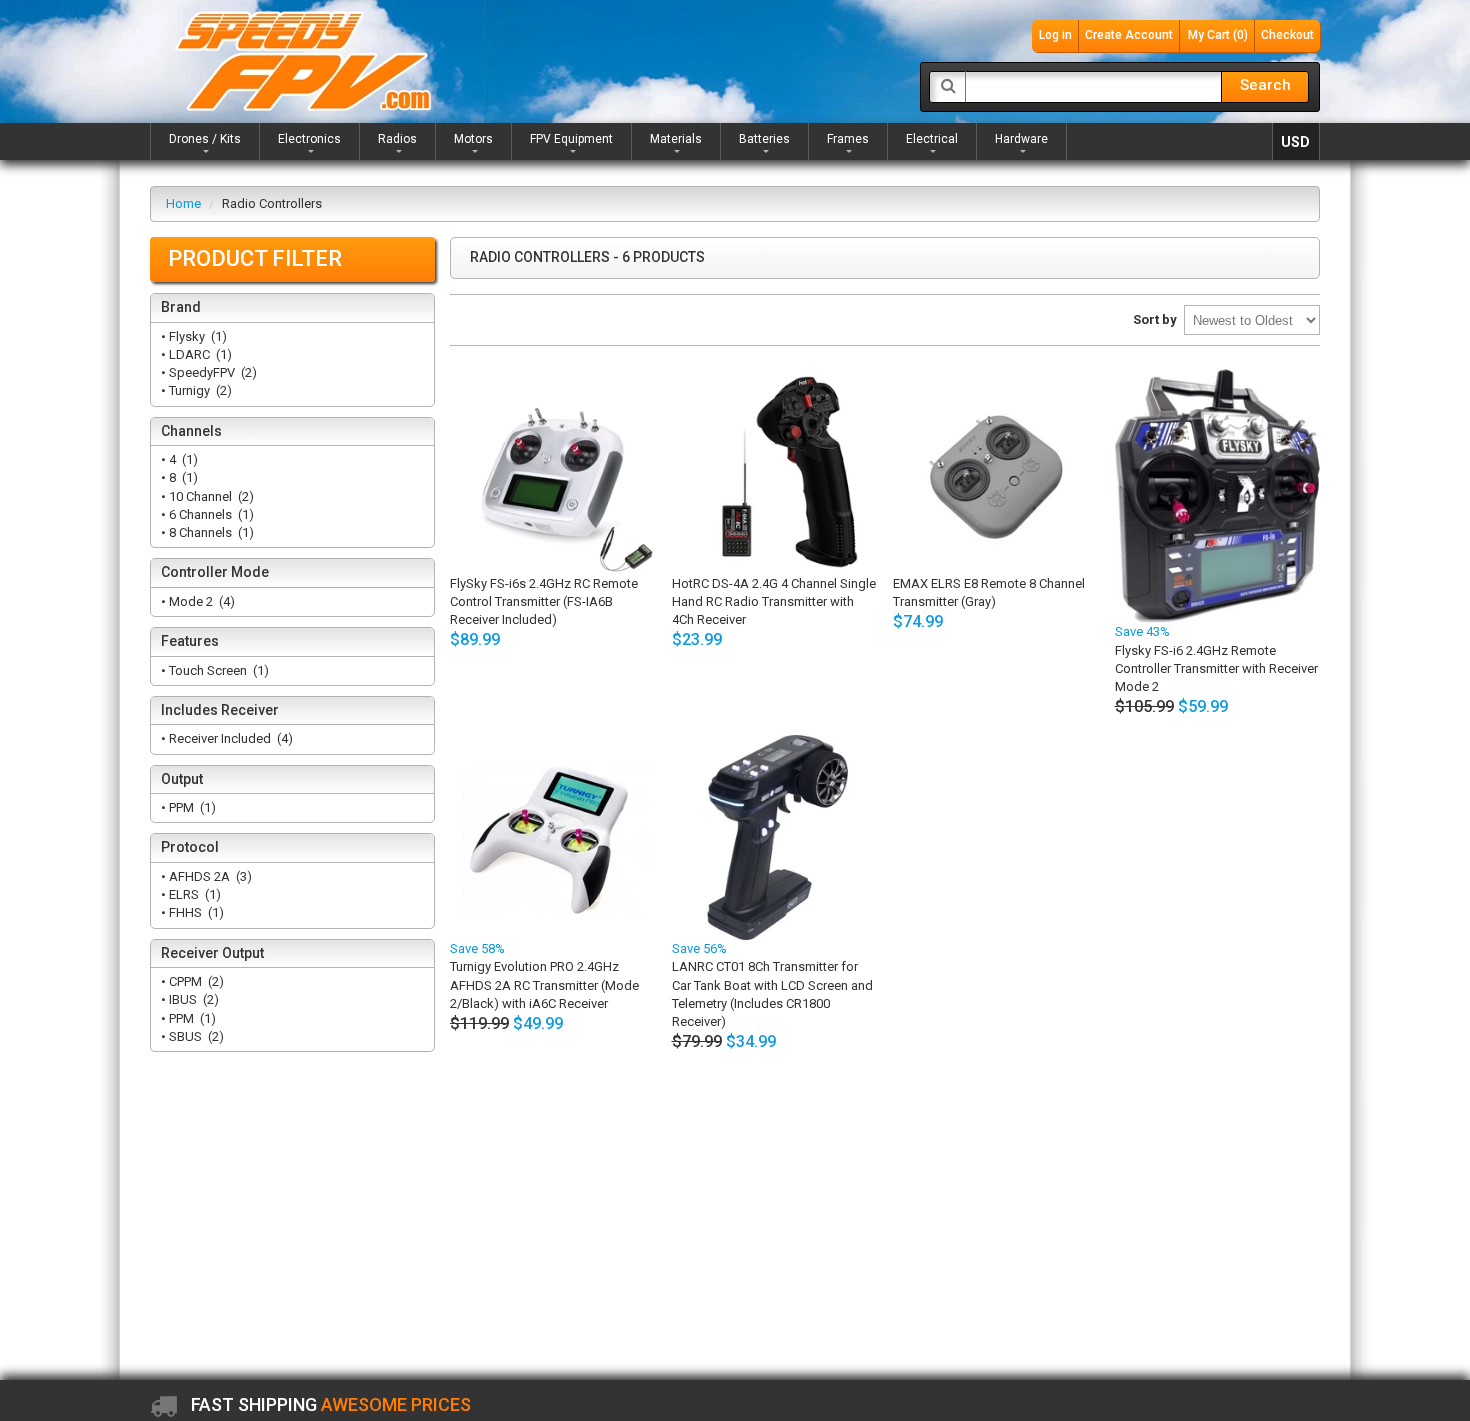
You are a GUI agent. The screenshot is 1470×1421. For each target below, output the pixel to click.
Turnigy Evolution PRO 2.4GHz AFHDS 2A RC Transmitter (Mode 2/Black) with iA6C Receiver (544, 984)
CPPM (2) (195, 981)
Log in (1055, 35)
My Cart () (1218, 35)
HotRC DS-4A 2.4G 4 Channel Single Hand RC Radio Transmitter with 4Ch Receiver (774, 601)
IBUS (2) (192, 999)
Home (183, 203)
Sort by (1155, 319)
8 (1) (182, 477)
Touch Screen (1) (217, 670)
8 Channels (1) (210, 532)
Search (1265, 85)
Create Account (1129, 35)
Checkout (1287, 35)
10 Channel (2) (210, 496)
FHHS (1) (195, 912)
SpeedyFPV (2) (211, 372)
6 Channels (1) (210, 514)
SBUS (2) (195, 1036)
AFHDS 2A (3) (209, 876)
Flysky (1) (196, 336)
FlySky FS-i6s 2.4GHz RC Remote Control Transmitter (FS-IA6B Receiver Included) (544, 601)
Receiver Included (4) (229, 738)
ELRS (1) (193, 894)
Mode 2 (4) (200, 601)
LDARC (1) (199, 354)
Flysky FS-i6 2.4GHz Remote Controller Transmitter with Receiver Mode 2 (1216, 668)
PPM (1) (191, 807)
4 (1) (182, 459)
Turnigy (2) (199, 390)
